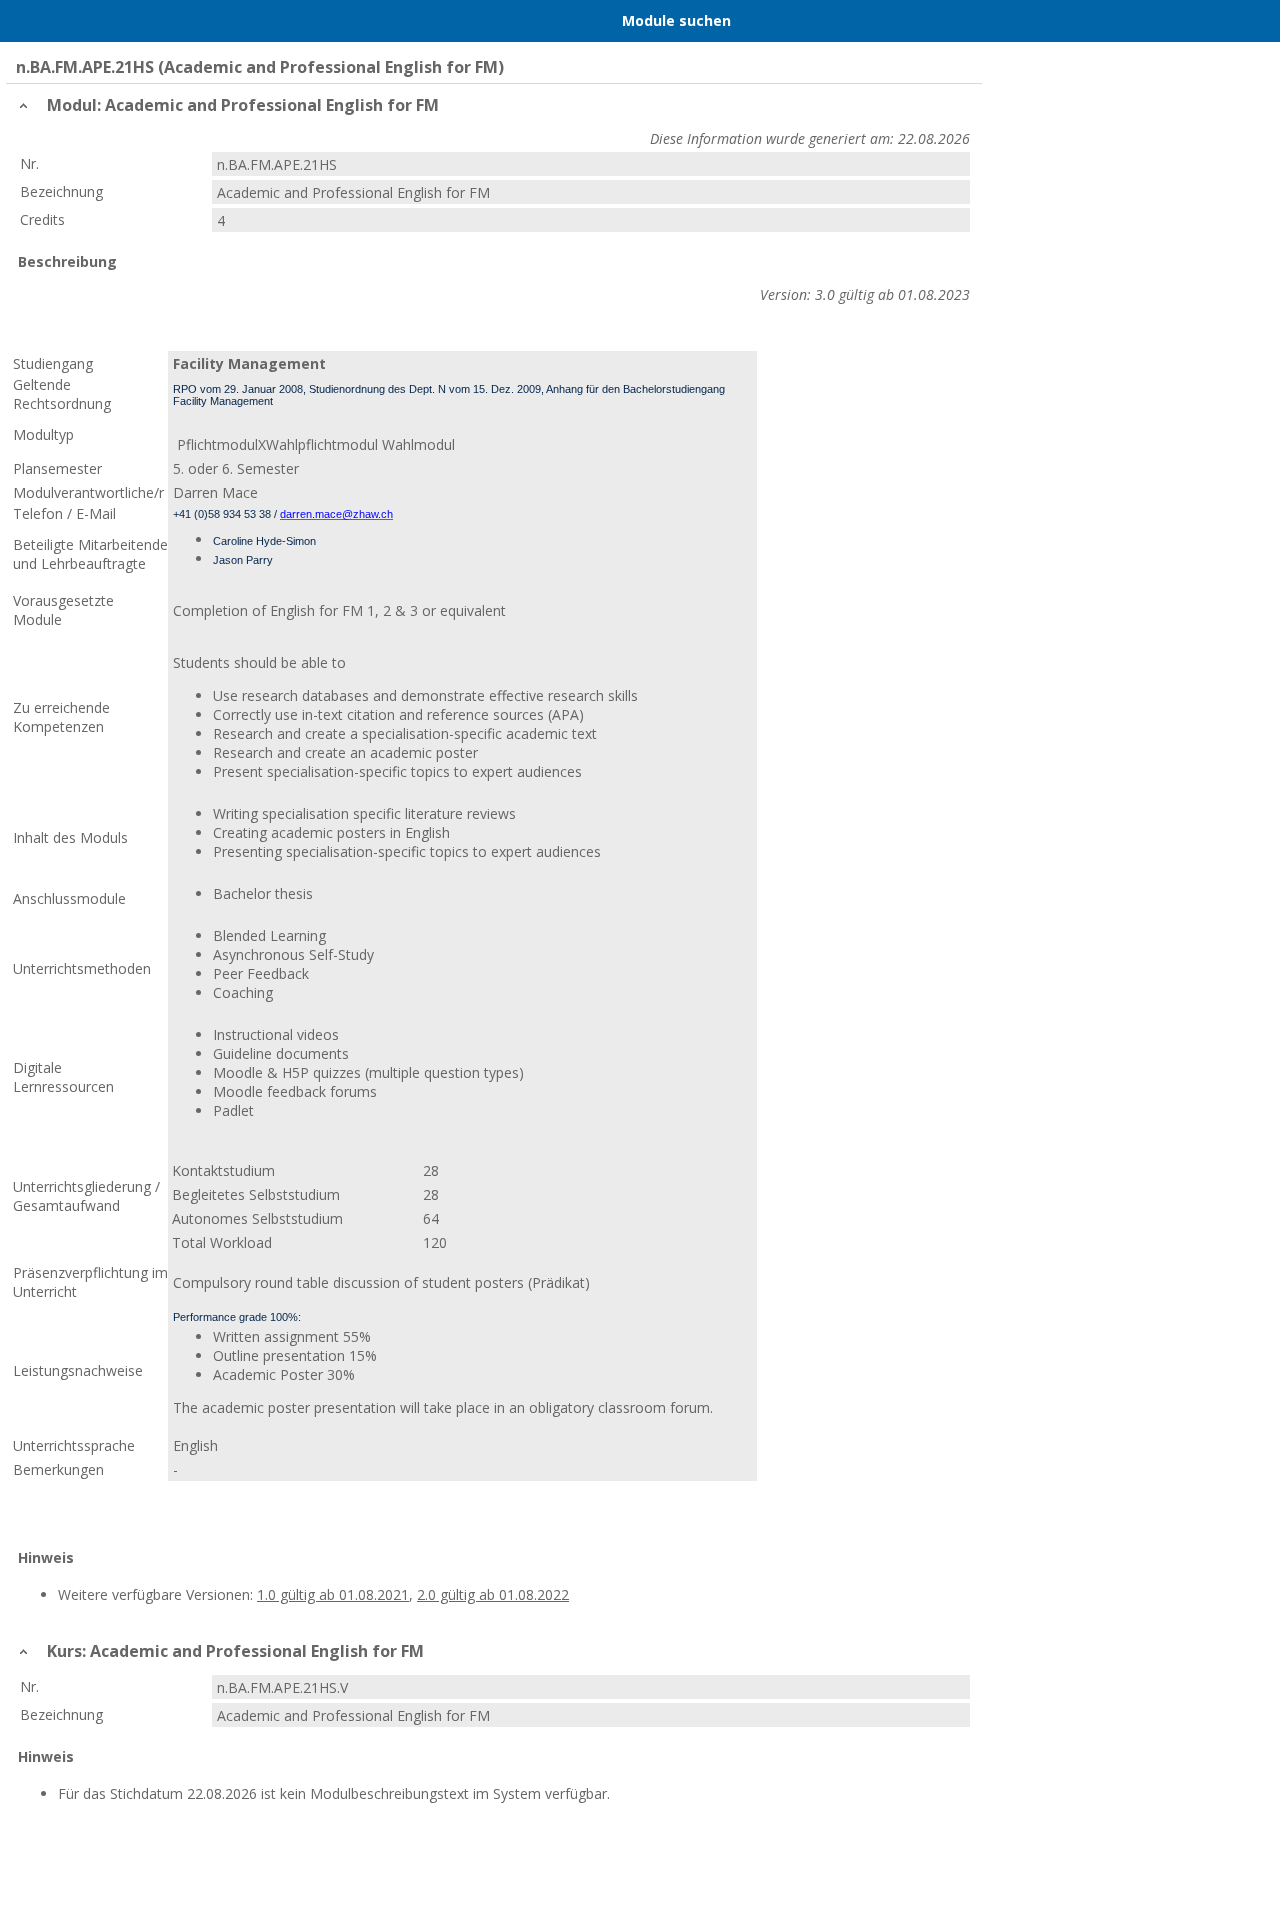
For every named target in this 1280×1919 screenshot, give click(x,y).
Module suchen (676, 20)
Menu (43, 21)
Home (121, 21)
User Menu (1237, 21)
